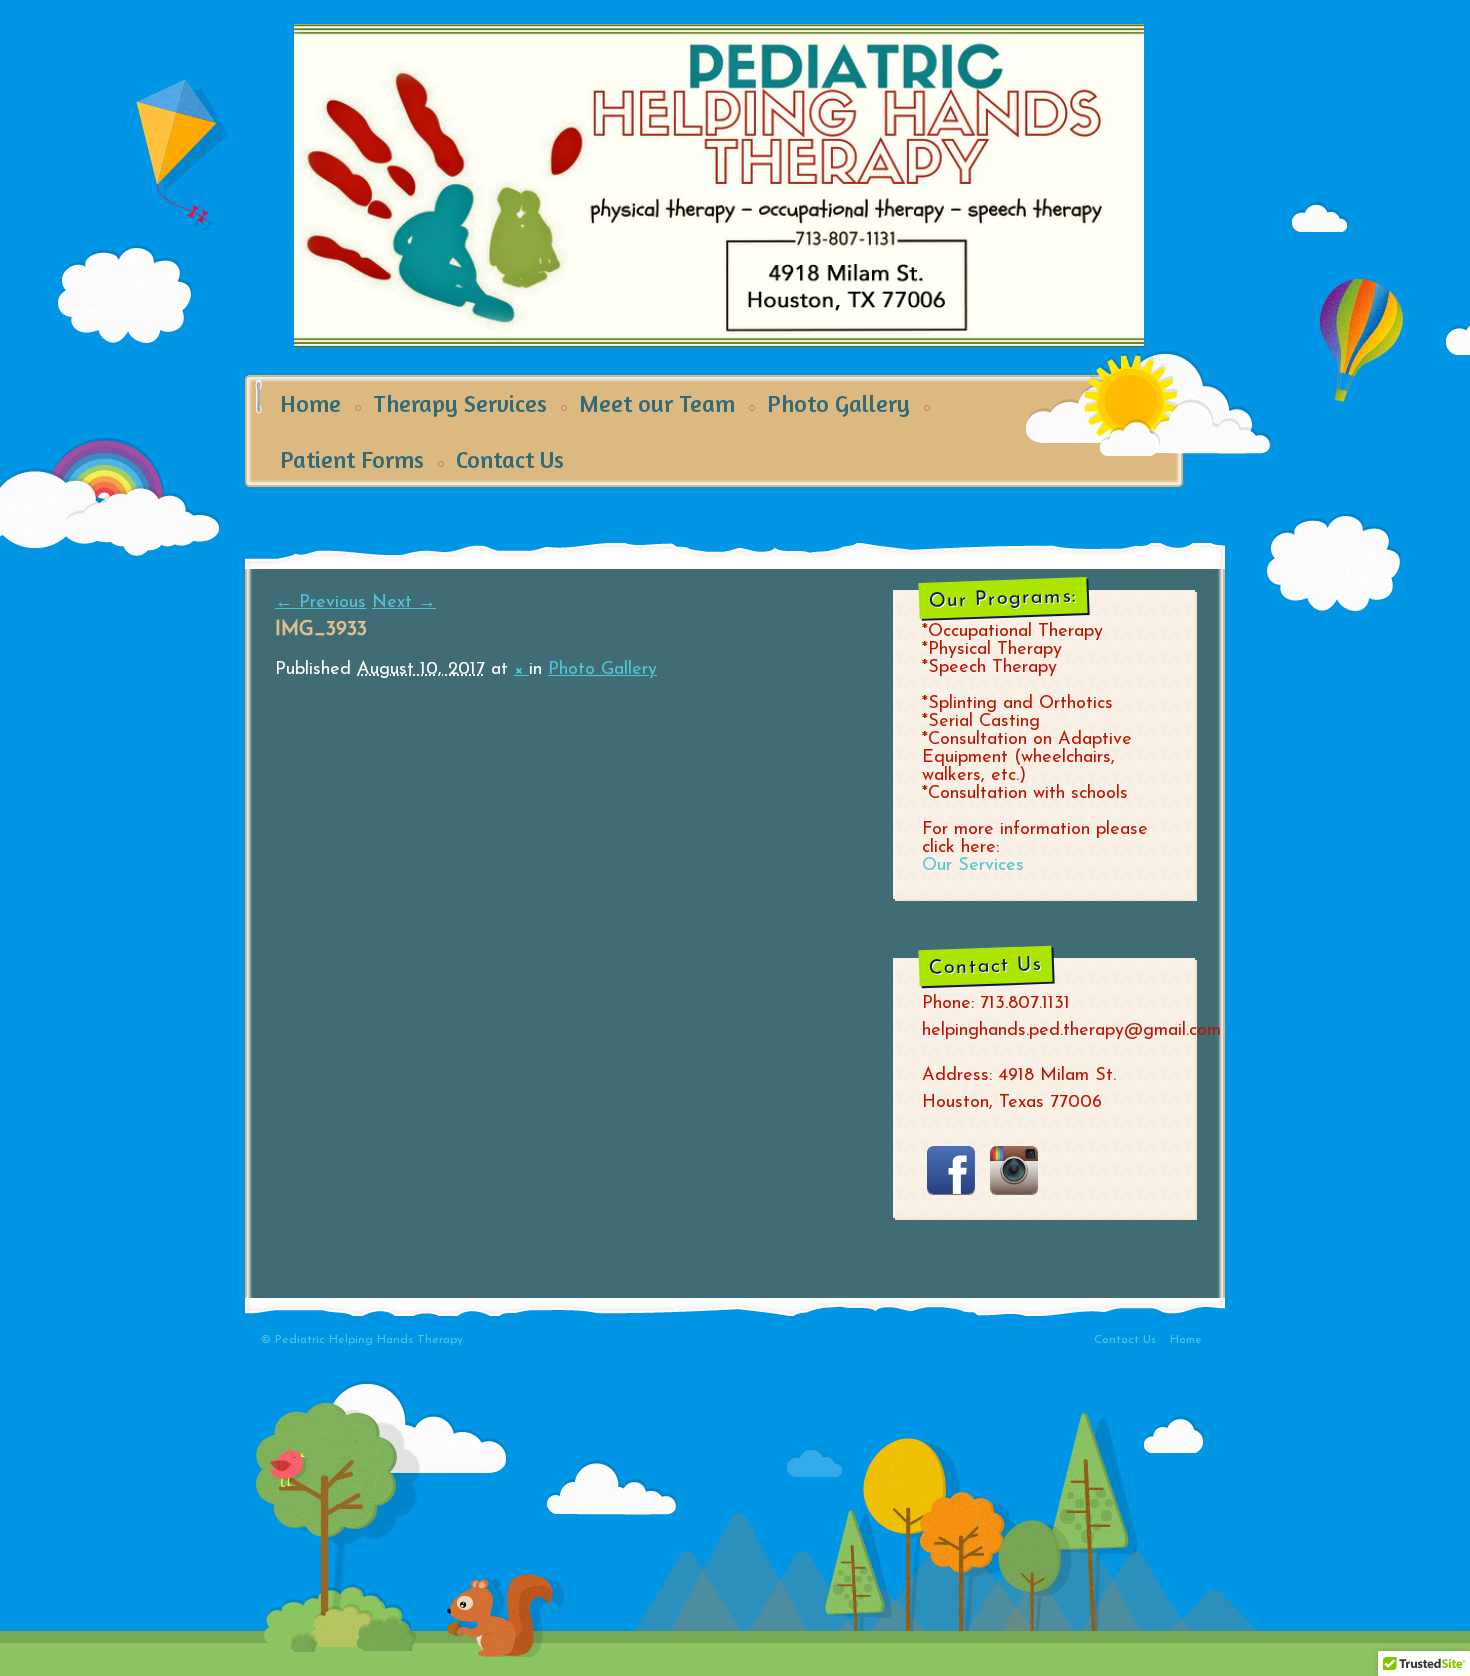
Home (310, 403)
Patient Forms (352, 459)
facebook (951, 1170)
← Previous (320, 603)
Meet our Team (657, 403)
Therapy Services (460, 403)
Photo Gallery (838, 403)
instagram (1014, 1170)
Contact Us (510, 459)
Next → (404, 603)
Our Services (973, 866)
